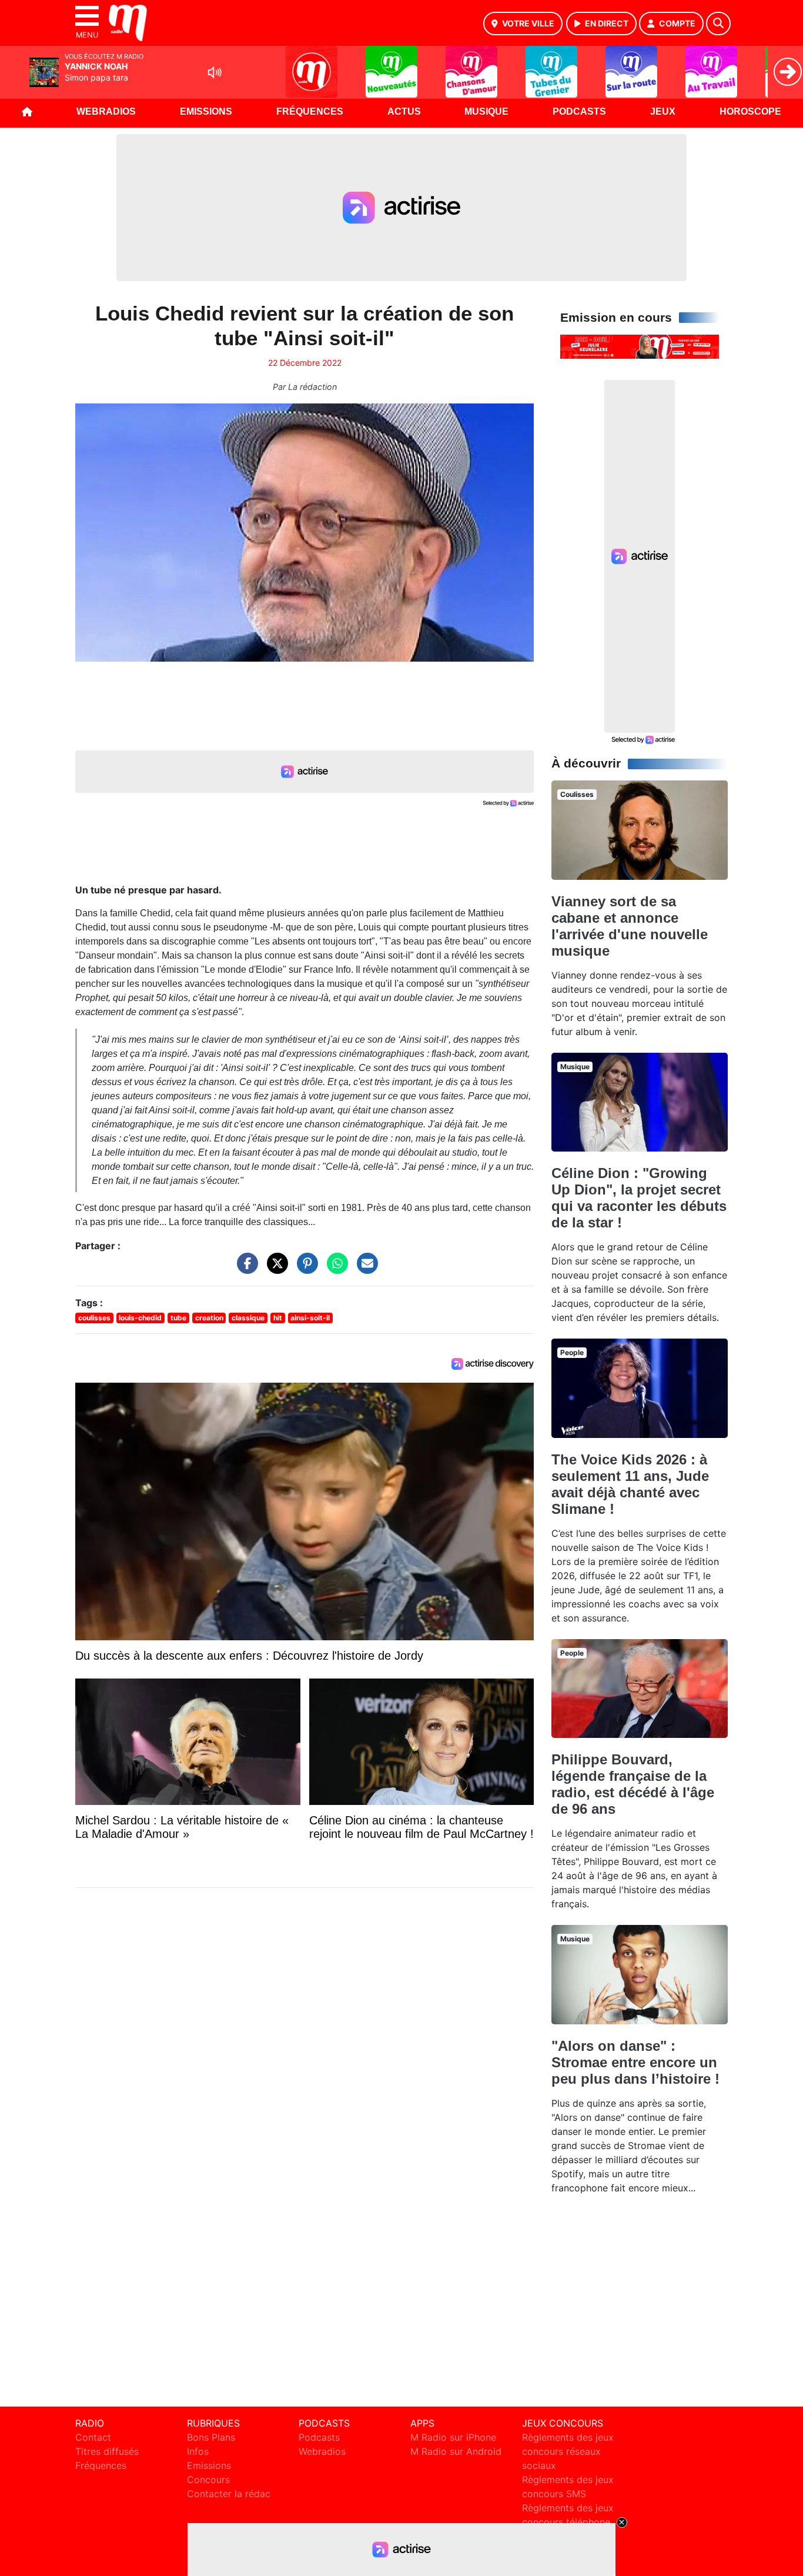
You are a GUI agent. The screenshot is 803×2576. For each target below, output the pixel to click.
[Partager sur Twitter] (275, 1269)
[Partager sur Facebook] (245, 1269)
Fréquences (310, 111)
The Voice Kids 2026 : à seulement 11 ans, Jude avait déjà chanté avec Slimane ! (630, 1484)
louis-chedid (140, 1318)
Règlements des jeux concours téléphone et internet (568, 2522)
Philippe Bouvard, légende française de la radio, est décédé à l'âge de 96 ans (633, 1784)
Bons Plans (211, 2437)
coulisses (94, 1318)
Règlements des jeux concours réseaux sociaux (568, 2451)
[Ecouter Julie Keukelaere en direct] (640, 346)
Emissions (206, 111)
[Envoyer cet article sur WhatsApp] (334, 1269)
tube (178, 1318)
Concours (208, 2480)
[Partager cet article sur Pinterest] (305, 1269)
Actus (404, 111)
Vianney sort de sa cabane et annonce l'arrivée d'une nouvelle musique (630, 926)
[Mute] (215, 72)
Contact (93, 2437)
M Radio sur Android (456, 2451)
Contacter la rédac (229, 2494)
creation (209, 1318)
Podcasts (579, 111)
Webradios (106, 111)
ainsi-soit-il (310, 1318)
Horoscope (750, 111)
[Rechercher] (718, 24)
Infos (198, 2451)
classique (248, 1318)
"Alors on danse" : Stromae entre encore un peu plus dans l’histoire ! (635, 2062)
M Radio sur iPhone (453, 2437)
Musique (486, 111)
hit (278, 1318)
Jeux (663, 111)
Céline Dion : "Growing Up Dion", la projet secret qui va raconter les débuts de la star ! (639, 1198)
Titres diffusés (107, 2451)
